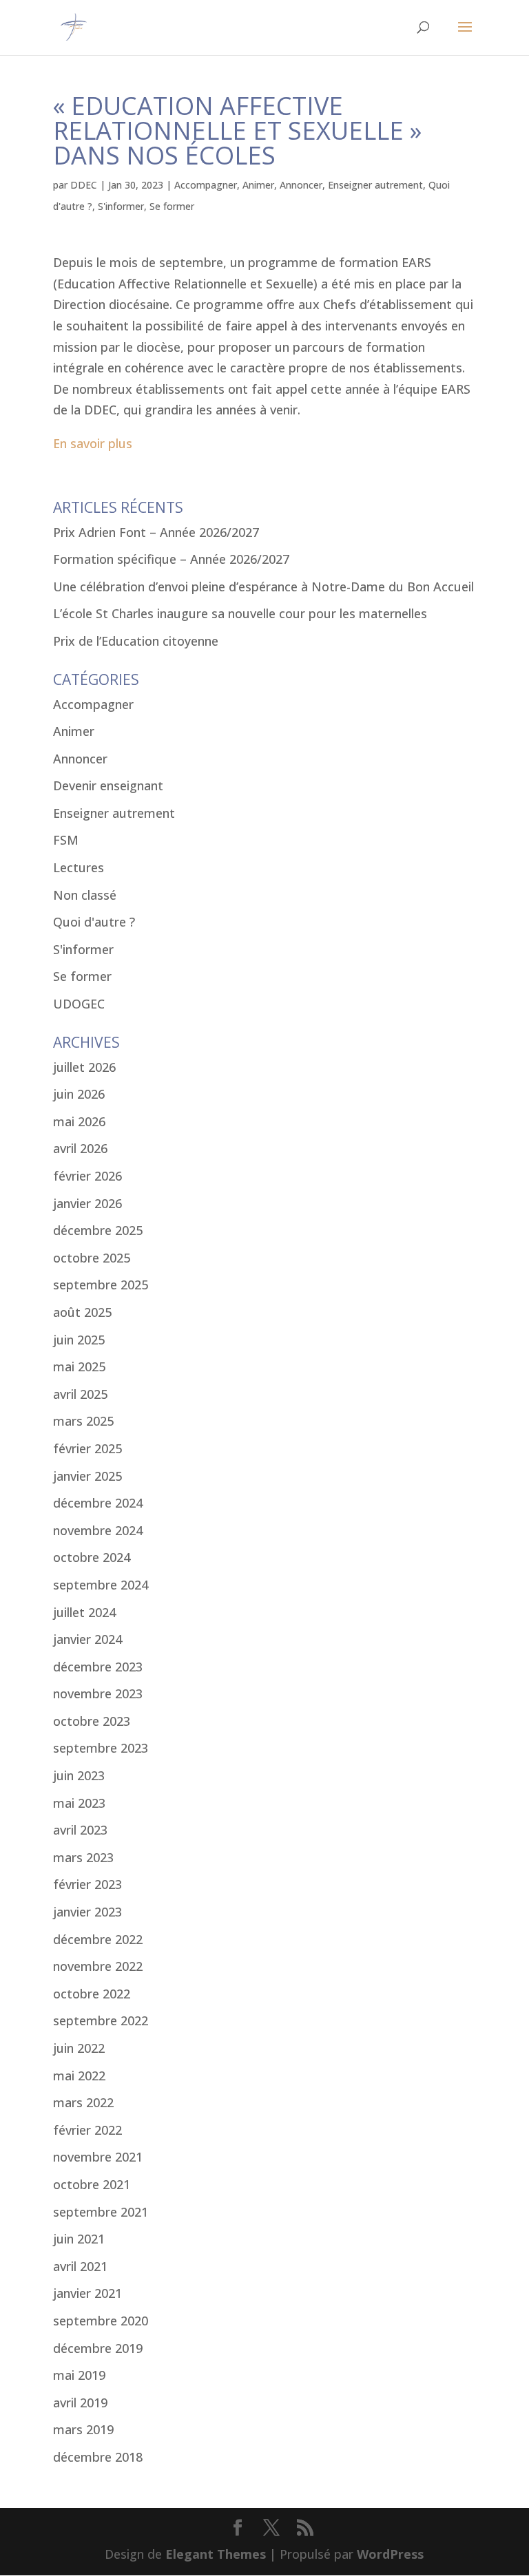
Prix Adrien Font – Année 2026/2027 (156, 532)
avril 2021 (80, 2266)
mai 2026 (79, 1121)
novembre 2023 (98, 1693)
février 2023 (87, 1884)
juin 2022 (79, 2048)
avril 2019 (80, 2403)
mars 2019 (83, 2429)
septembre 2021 (101, 2212)
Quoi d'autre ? (94, 922)
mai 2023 (79, 1803)
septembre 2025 (101, 1285)
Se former (172, 206)
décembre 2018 (98, 2457)
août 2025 (82, 1312)
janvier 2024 (87, 1639)
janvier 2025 (87, 1476)
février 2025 (87, 1448)
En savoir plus (93, 443)
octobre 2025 (92, 1258)
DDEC (84, 185)
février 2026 (87, 1176)
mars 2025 (83, 1421)
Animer (258, 185)
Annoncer (301, 185)
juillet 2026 (84, 1067)
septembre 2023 (101, 1748)
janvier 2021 (87, 2293)
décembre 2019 (98, 2348)
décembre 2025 (98, 1230)
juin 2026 (79, 1094)
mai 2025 (79, 1366)
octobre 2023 (92, 1721)
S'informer (121, 206)
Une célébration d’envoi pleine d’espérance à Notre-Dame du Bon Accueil (263, 587)
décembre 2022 (98, 1939)
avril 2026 (80, 1148)
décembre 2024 (98, 1503)
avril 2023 (80, 1830)
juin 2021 (79, 2239)
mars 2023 (83, 1857)
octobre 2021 (92, 2184)
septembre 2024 (101, 1585)
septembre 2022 (101, 2020)
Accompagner (206, 185)
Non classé (85, 895)
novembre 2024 (98, 1530)
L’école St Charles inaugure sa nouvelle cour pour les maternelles (240, 613)
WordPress (390, 2554)
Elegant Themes (216, 2554)
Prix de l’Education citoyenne (136, 641)
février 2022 (87, 2130)
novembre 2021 (98, 2157)
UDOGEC (79, 1004)
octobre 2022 (92, 1994)
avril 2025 (80, 1394)
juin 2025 (79, 1340)
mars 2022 (83, 2102)
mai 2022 (79, 2076)
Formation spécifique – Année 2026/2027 (171, 559)
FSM (66, 840)
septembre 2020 (101, 2321)
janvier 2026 (87, 1203)
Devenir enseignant (108, 785)
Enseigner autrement (375, 185)
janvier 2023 (87, 1912)
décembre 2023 (98, 1667)
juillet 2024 (84, 1612)
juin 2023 (79, 1775)
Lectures (79, 867)
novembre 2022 (98, 1966)
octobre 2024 (92, 1557)
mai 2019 (79, 2375)
